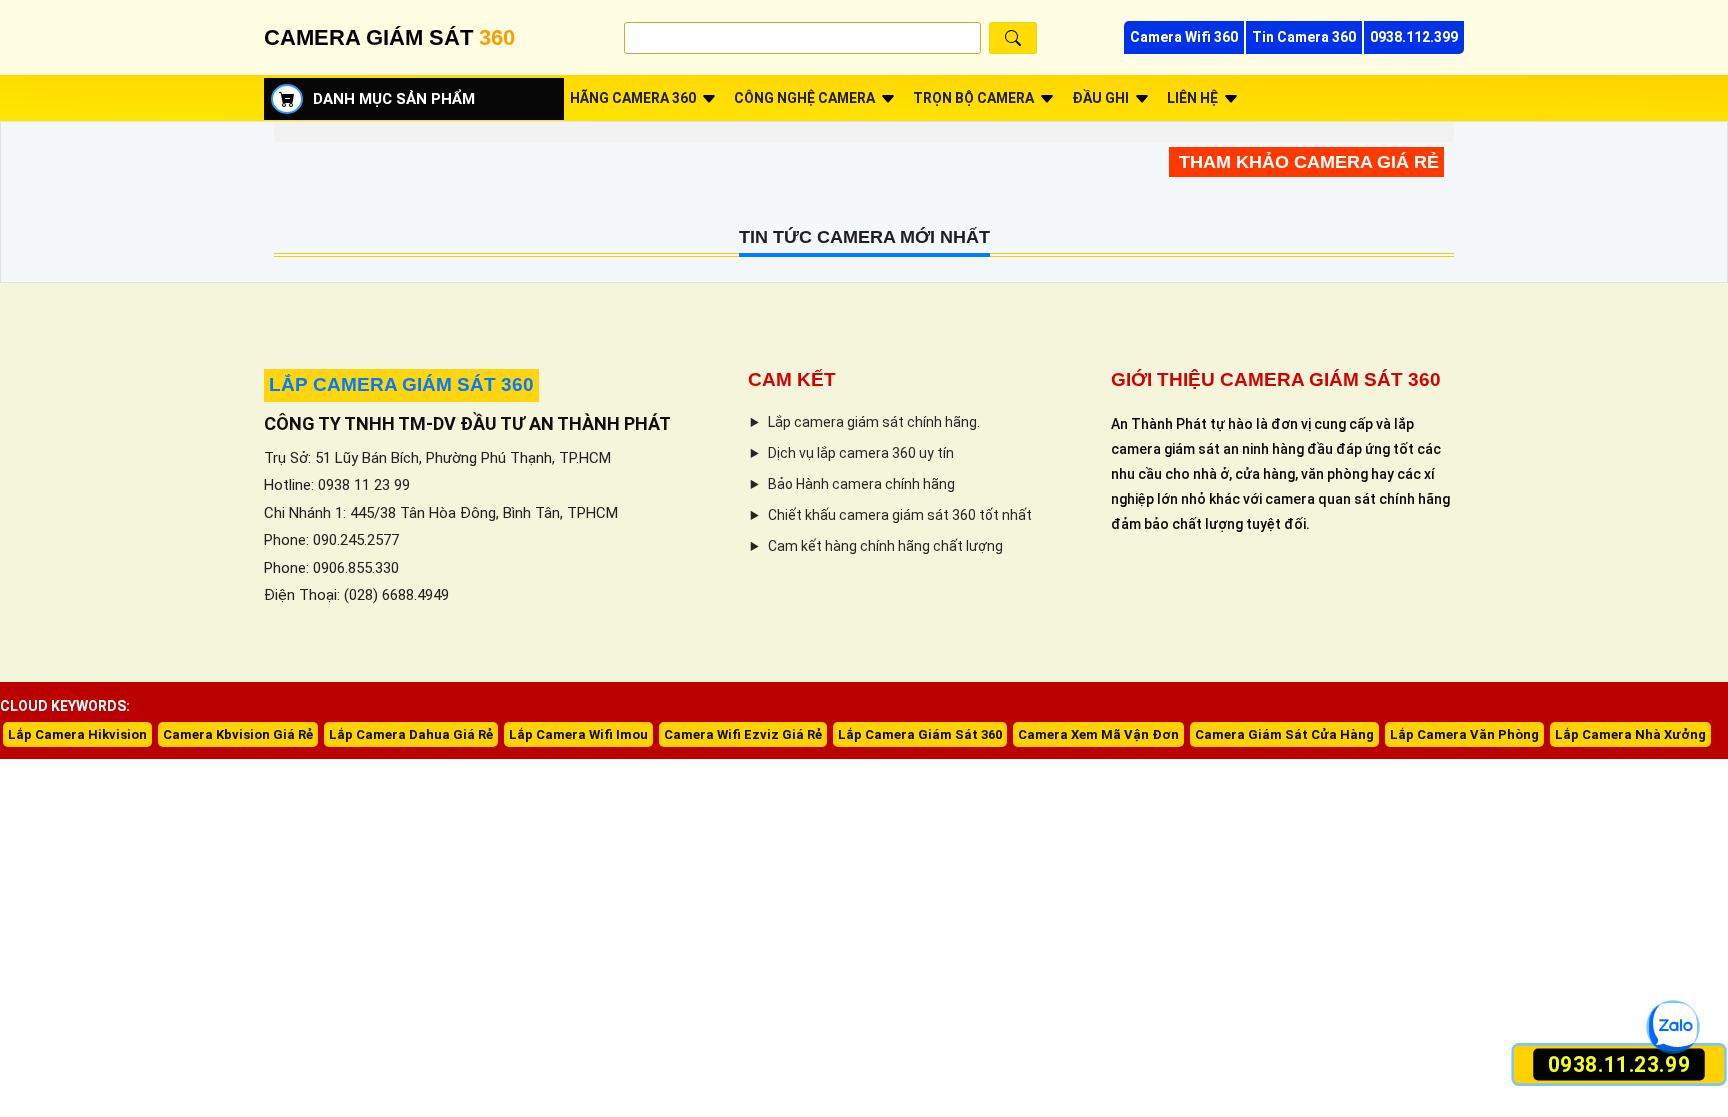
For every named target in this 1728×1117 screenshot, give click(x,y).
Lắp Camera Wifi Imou (578, 734)
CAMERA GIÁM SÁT (389, 37)
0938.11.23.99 (1618, 1064)
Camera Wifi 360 (1184, 37)
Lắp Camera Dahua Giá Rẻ (411, 734)
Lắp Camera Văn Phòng (1464, 734)
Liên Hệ (1192, 98)
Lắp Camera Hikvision (77, 734)
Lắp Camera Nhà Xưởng (1630, 734)
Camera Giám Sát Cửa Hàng (1284, 734)
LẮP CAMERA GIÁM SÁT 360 (401, 384)
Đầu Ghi (1100, 98)
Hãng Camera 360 (633, 98)
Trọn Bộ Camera (973, 98)
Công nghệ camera (804, 98)
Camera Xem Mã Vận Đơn (1098, 734)
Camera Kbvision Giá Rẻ (238, 734)
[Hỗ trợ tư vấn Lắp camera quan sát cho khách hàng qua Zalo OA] (1672, 1026)
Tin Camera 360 (1304, 37)
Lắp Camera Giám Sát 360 (920, 734)
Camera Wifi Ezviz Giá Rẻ (743, 734)
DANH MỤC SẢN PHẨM (394, 99)
